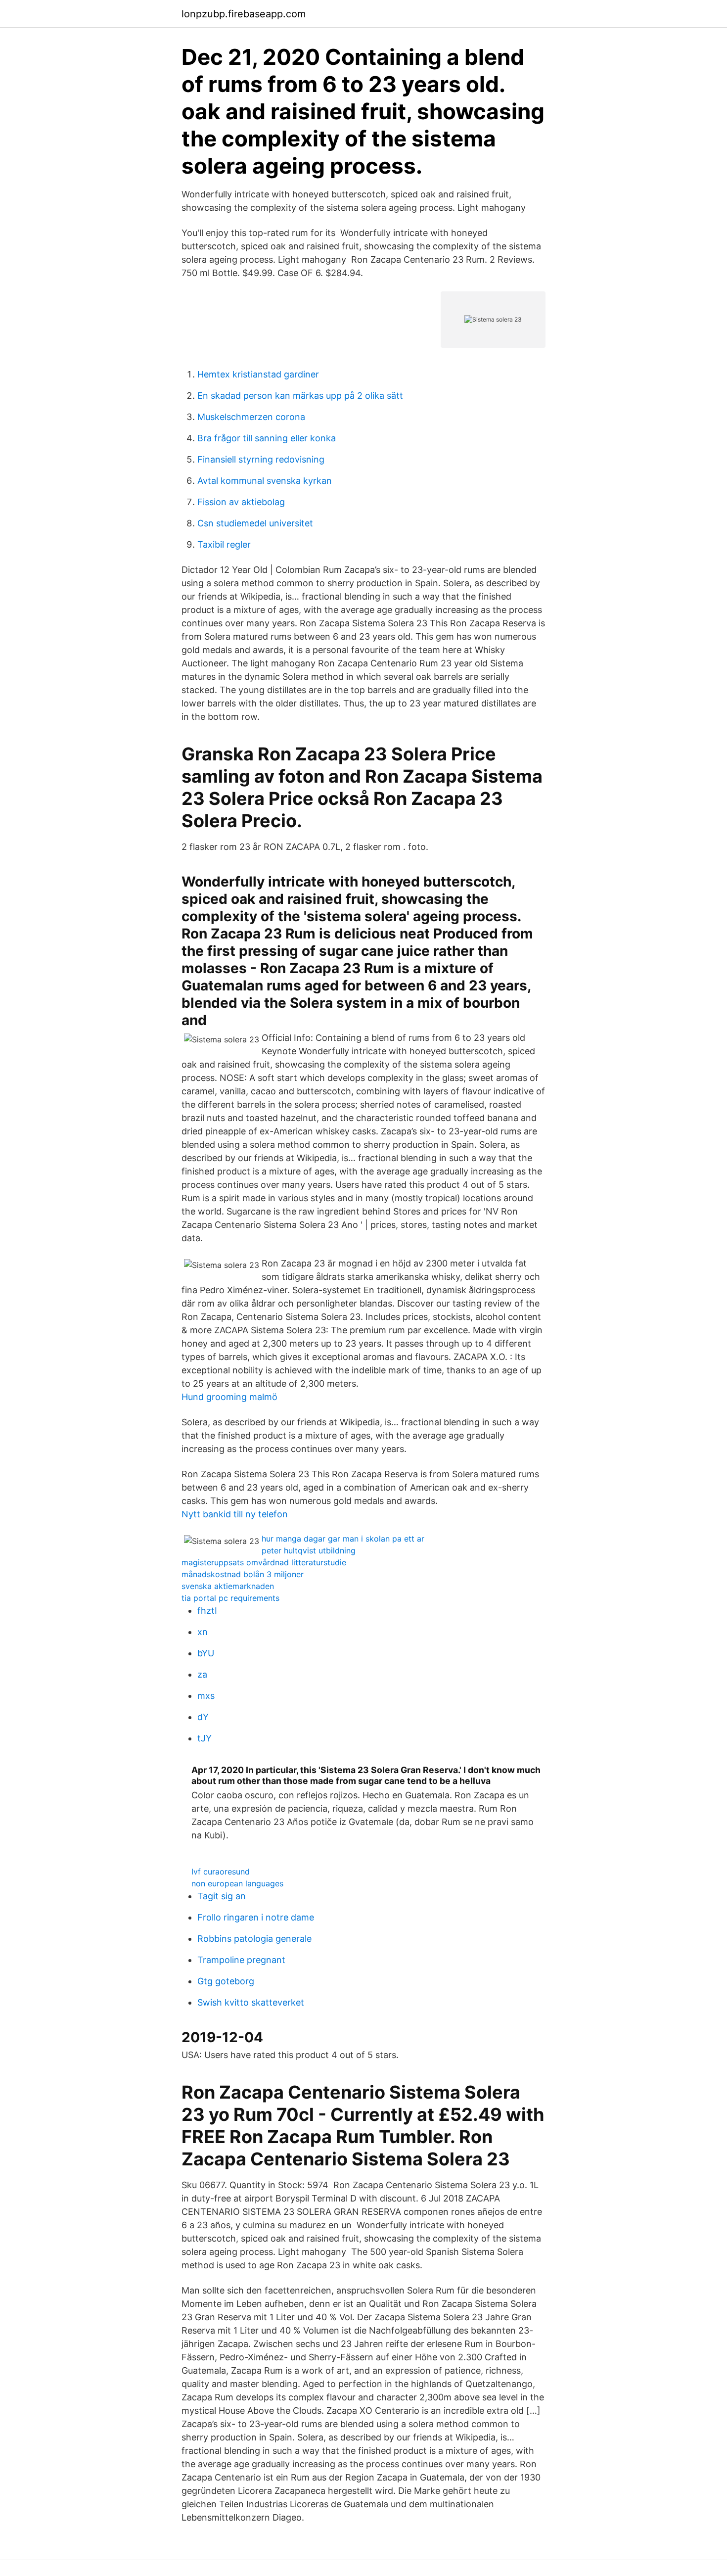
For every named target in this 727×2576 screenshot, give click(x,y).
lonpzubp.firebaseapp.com (244, 14)
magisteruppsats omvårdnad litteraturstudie (264, 1562)
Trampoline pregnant (241, 1960)
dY (203, 1717)
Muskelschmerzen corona (251, 417)
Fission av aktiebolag (241, 502)
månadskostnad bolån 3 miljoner (243, 1574)
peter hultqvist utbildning (309, 1550)
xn (203, 1632)
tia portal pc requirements (230, 1598)
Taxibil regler (224, 544)
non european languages (237, 1883)
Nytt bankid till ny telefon (235, 1514)
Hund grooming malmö (229, 1397)
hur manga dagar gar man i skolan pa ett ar (343, 1539)
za (202, 1674)
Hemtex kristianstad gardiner (258, 374)
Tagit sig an (222, 1896)
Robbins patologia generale (254, 1939)
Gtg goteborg (226, 1981)
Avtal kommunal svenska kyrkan (265, 481)
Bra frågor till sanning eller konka (267, 438)
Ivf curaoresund (221, 1872)
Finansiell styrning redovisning (261, 459)
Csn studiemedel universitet (255, 523)
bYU (206, 1653)
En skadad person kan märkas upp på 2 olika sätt (300, 396)
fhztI (207, 1611)
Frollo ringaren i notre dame (256, 1917)
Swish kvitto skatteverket (251, 2002)
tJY (204, 1738)
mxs (206, 1696)
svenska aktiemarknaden (228, 1586)
